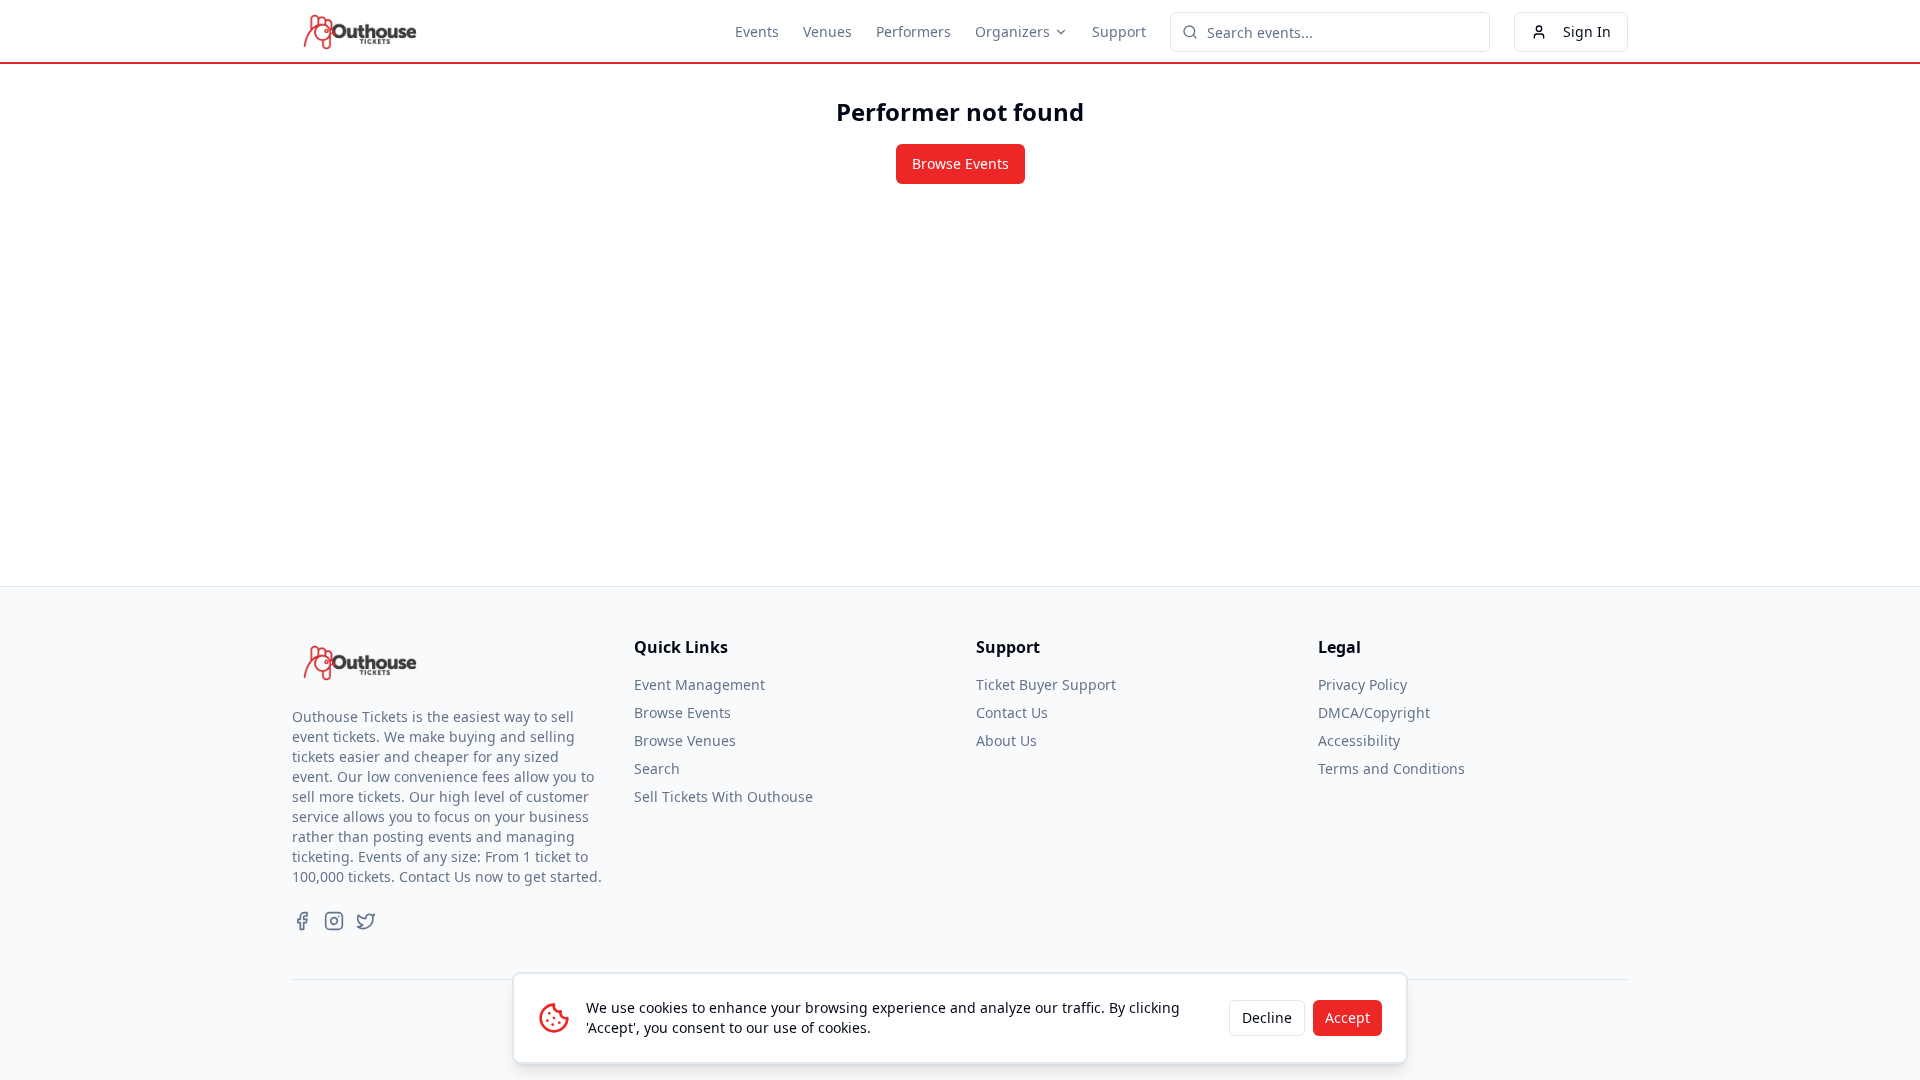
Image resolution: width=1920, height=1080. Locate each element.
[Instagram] (334, 921)
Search (657, 768)
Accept (1347, 1017)
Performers (913, 31)
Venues (827, 31)
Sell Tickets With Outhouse (723, 796)
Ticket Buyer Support (1046, 684)
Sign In (1587, 31)
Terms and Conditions (1391, 768)
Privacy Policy (1362, 684)
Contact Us (1012, 712)
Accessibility (1359, 740)
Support (1119, 31)
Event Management (699, 684)
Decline (1267, 1017)
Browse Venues (685, 740)
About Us (1006, 740)
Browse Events (960, 163)
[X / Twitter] (366, 921)
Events (757, 31)
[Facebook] (302, 921)
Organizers (1012, 31)
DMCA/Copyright (1374, 712)
